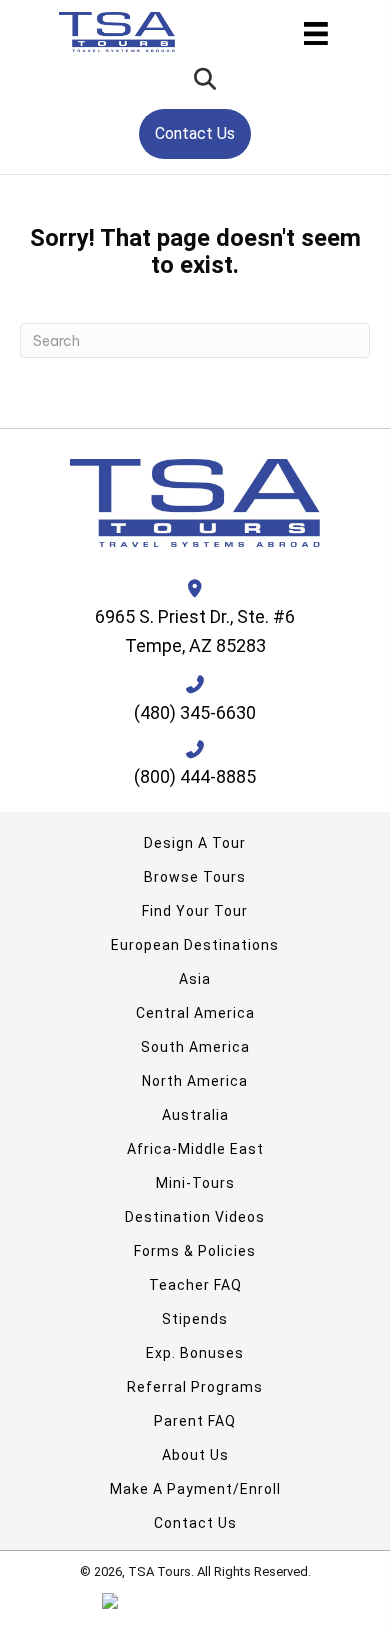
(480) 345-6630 (195, 712)
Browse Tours (195, 877)
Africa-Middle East (195, 1149)
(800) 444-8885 (195, 776)
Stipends (195, 1319)
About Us (195, 1455)
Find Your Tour (195, 911)
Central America (195, 1013)
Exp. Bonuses (195, 1353)
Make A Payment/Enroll (195, 1489)
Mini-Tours (195, 1183)
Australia (195, 1115)
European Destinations (195, 945)
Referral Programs (195, 1387)
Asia (195, 979)
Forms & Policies (195, 1251)
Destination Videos (195, 1217)
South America (195, 1047)
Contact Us (195, 1523)
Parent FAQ (195, 1421)
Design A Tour (195, 843)
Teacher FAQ (195, 1285)
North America (195, 1081)
